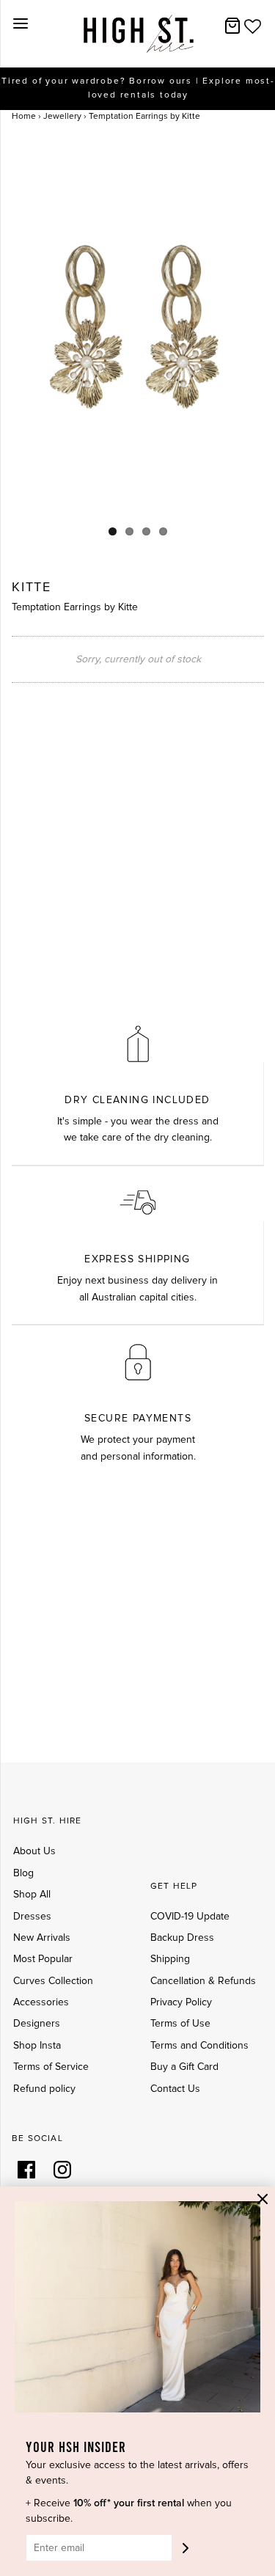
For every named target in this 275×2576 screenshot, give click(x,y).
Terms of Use (180, 2024)
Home (24, 117)
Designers (37, 2024)
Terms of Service (51, 2067)
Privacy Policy (181, 2002)
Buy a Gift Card (184, 2067)
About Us (34, 1851)
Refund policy (44, 2089)
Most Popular (43, 1959)
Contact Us (175, 2089)
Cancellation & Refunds (203, 1981)
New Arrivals (42, 1938)
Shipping (170, 1959)
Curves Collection (53, 1981)
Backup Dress (182, 1938)
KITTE (32, 588)
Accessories (41, 2002)
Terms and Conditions (199, 2046)
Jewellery (62, 117)
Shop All (32, 1895)
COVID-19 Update (190, 1917)
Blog (23, 1873)
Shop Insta (37, 2046)
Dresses (32, 1917)
